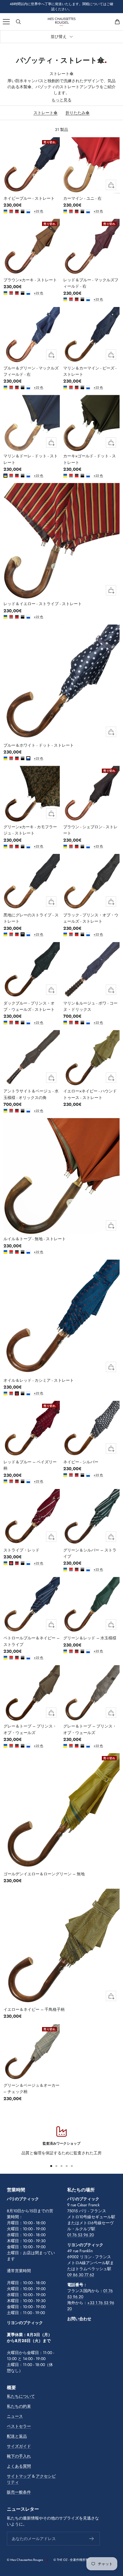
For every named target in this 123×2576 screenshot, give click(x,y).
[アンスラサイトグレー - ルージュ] (17, 211)
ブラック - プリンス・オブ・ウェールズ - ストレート (91, 918)
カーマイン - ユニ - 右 (82, 198)
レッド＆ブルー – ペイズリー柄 (30, 1465)
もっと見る (61, 100)
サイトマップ (19, 2476)
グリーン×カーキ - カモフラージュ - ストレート (30, 830)
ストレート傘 (45, 113)
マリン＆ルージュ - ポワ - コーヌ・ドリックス (90, 1006)
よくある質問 (19, 2466)
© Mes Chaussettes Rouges (25, 2560)
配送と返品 (17, 2436)
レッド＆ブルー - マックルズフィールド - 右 (91, 283)
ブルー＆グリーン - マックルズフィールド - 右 (31, 371)
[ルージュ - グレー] (11, 211)
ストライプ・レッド (21, 1550)
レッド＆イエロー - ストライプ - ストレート (43, 604)
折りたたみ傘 (78, 113)
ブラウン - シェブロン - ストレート (90, 830)
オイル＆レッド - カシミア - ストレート (39, 1380)
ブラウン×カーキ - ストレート (30, 280)
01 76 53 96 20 (81, 2235)
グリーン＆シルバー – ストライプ (90, 1553)
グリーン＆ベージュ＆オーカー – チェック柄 (31, 2088)
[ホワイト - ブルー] (28, 211)
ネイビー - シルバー (81, 1462)
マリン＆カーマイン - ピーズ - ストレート (90, 371)
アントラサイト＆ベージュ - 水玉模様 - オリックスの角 (31, 1094)
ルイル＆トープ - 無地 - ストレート (35, 1239)
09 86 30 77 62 (81, 2275)
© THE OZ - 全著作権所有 (71, 2560)
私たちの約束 (19, 2406)
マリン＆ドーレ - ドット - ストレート (31, 459)
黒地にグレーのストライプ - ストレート (31, 918)
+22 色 (35, 211)
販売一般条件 (19, 2492)
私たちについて (21, 2396)
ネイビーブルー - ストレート (29, 198)
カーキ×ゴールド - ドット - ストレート (90, 459)
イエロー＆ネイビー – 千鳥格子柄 (34, 2009)
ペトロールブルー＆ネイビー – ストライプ (31, 1641)
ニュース (15, 2416)
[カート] (117, 22)
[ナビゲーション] (6, 22)
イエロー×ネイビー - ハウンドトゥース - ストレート (90, 1094)
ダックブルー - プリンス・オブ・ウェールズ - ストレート (29, 1006)
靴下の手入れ (19, 2456)
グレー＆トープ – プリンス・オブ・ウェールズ (30, 1729)
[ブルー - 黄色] (5, 211)
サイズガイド (19, 2446)
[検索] (18, 22)
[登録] (92, 2539)
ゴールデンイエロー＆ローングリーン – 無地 (44, 1874)
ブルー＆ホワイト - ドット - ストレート (39, 745)
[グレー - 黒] (23, 211)
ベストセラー (19, 2426)
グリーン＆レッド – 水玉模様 (90, 1638)
